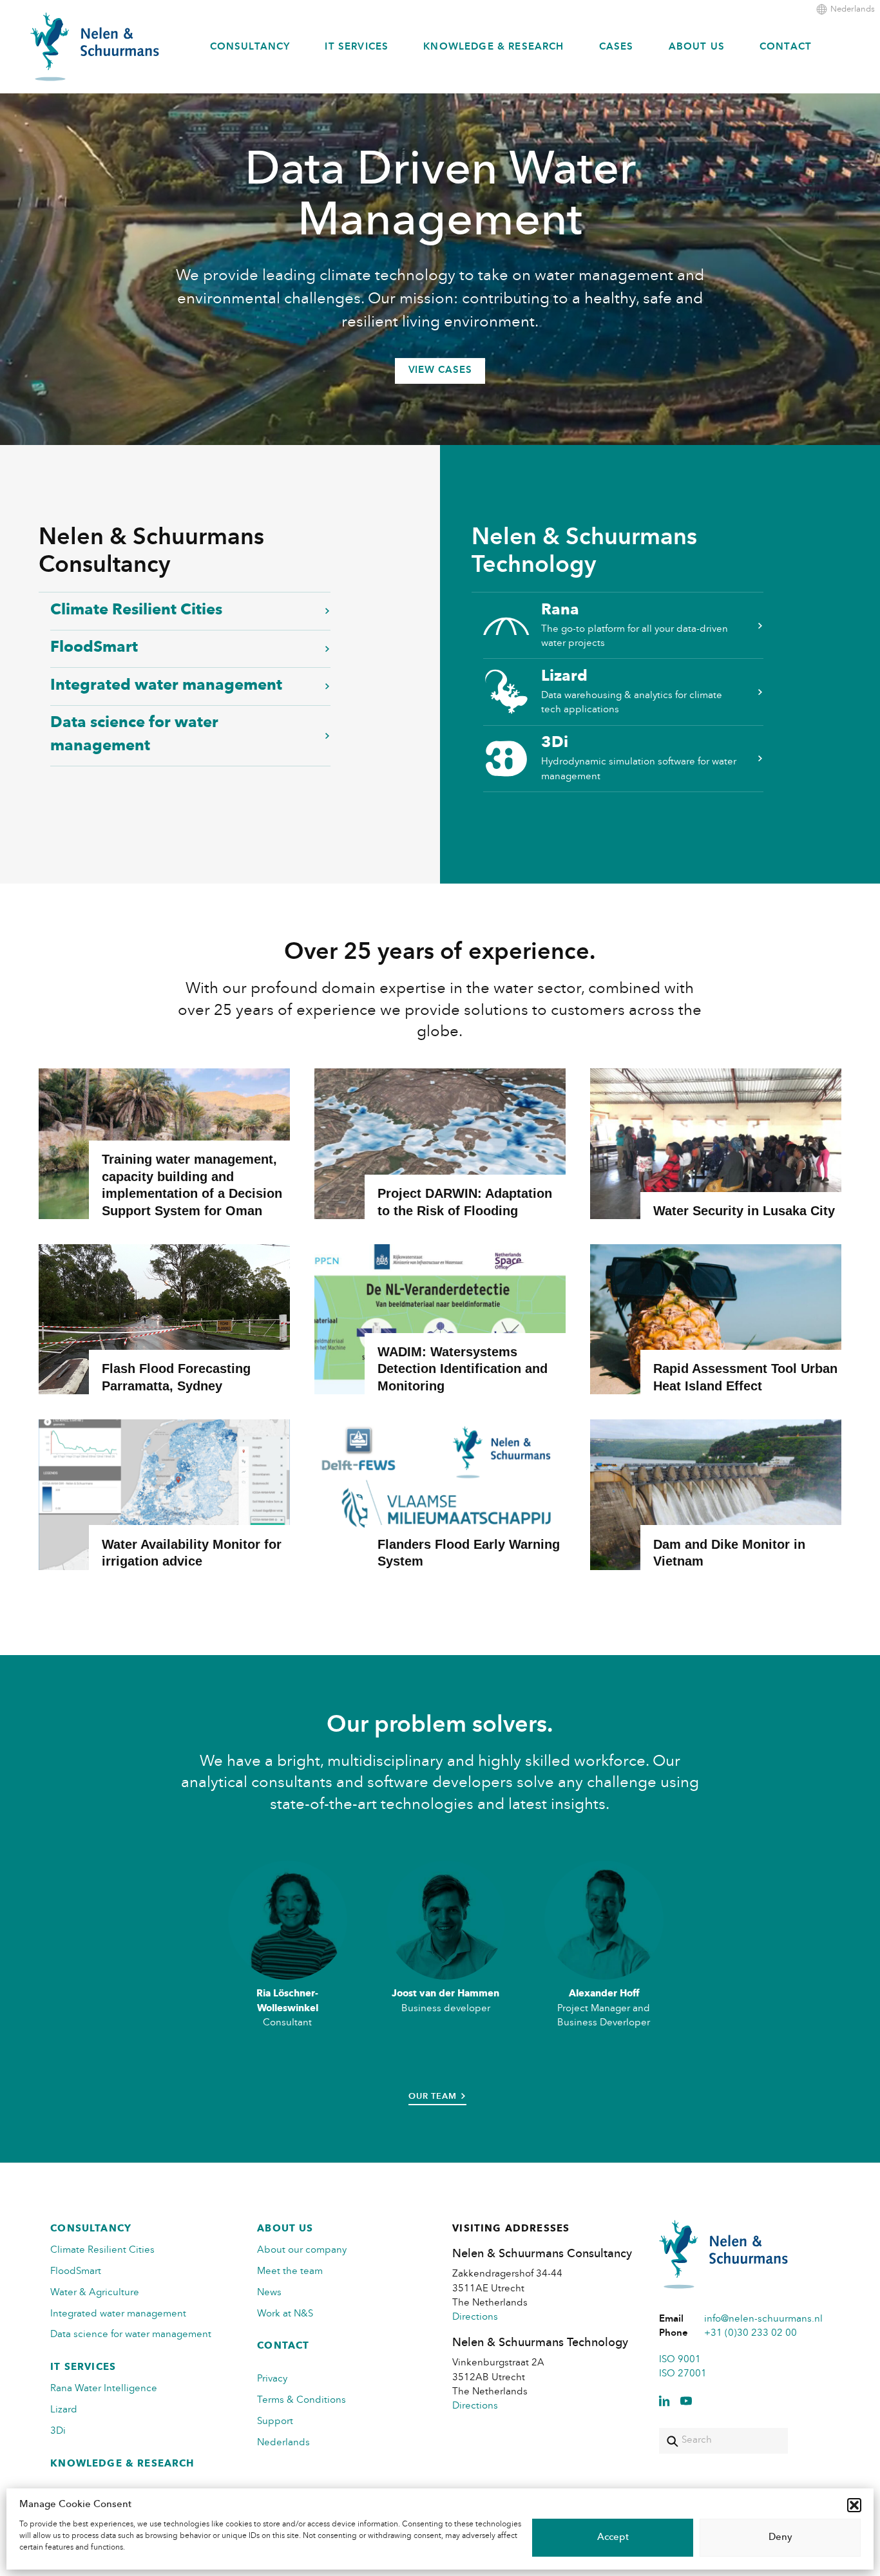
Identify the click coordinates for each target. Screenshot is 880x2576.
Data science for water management (134, 735)
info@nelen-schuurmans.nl (763, 2319)
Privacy (272, 2379)
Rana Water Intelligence (104, 2389)
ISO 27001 (683, 2374)
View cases (440, 371)
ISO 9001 (680, 2360)
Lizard (632, 692)
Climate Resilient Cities (136, 611)
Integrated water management (166, 686)
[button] (854, 2505)
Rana (635, 626)
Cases (617, 47)
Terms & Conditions (301, 2401)
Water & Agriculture (95, 2293)
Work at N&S (285, 2314)
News (269, 2293)
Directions (475, 2317)
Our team (432, 2097)
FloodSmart (94, 648)
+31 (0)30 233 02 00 (751, 2334)
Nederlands (853, 9)
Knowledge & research (493, 47)
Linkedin (664, 2401)
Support (275, 2422)
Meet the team (290, 2272)
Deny (780, 2538)
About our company (302, 2250)
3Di (639, 758)
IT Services (357, 47)
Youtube (686, 2401)
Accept (613, 2538)
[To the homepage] (95, 47)
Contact (786, 47)
